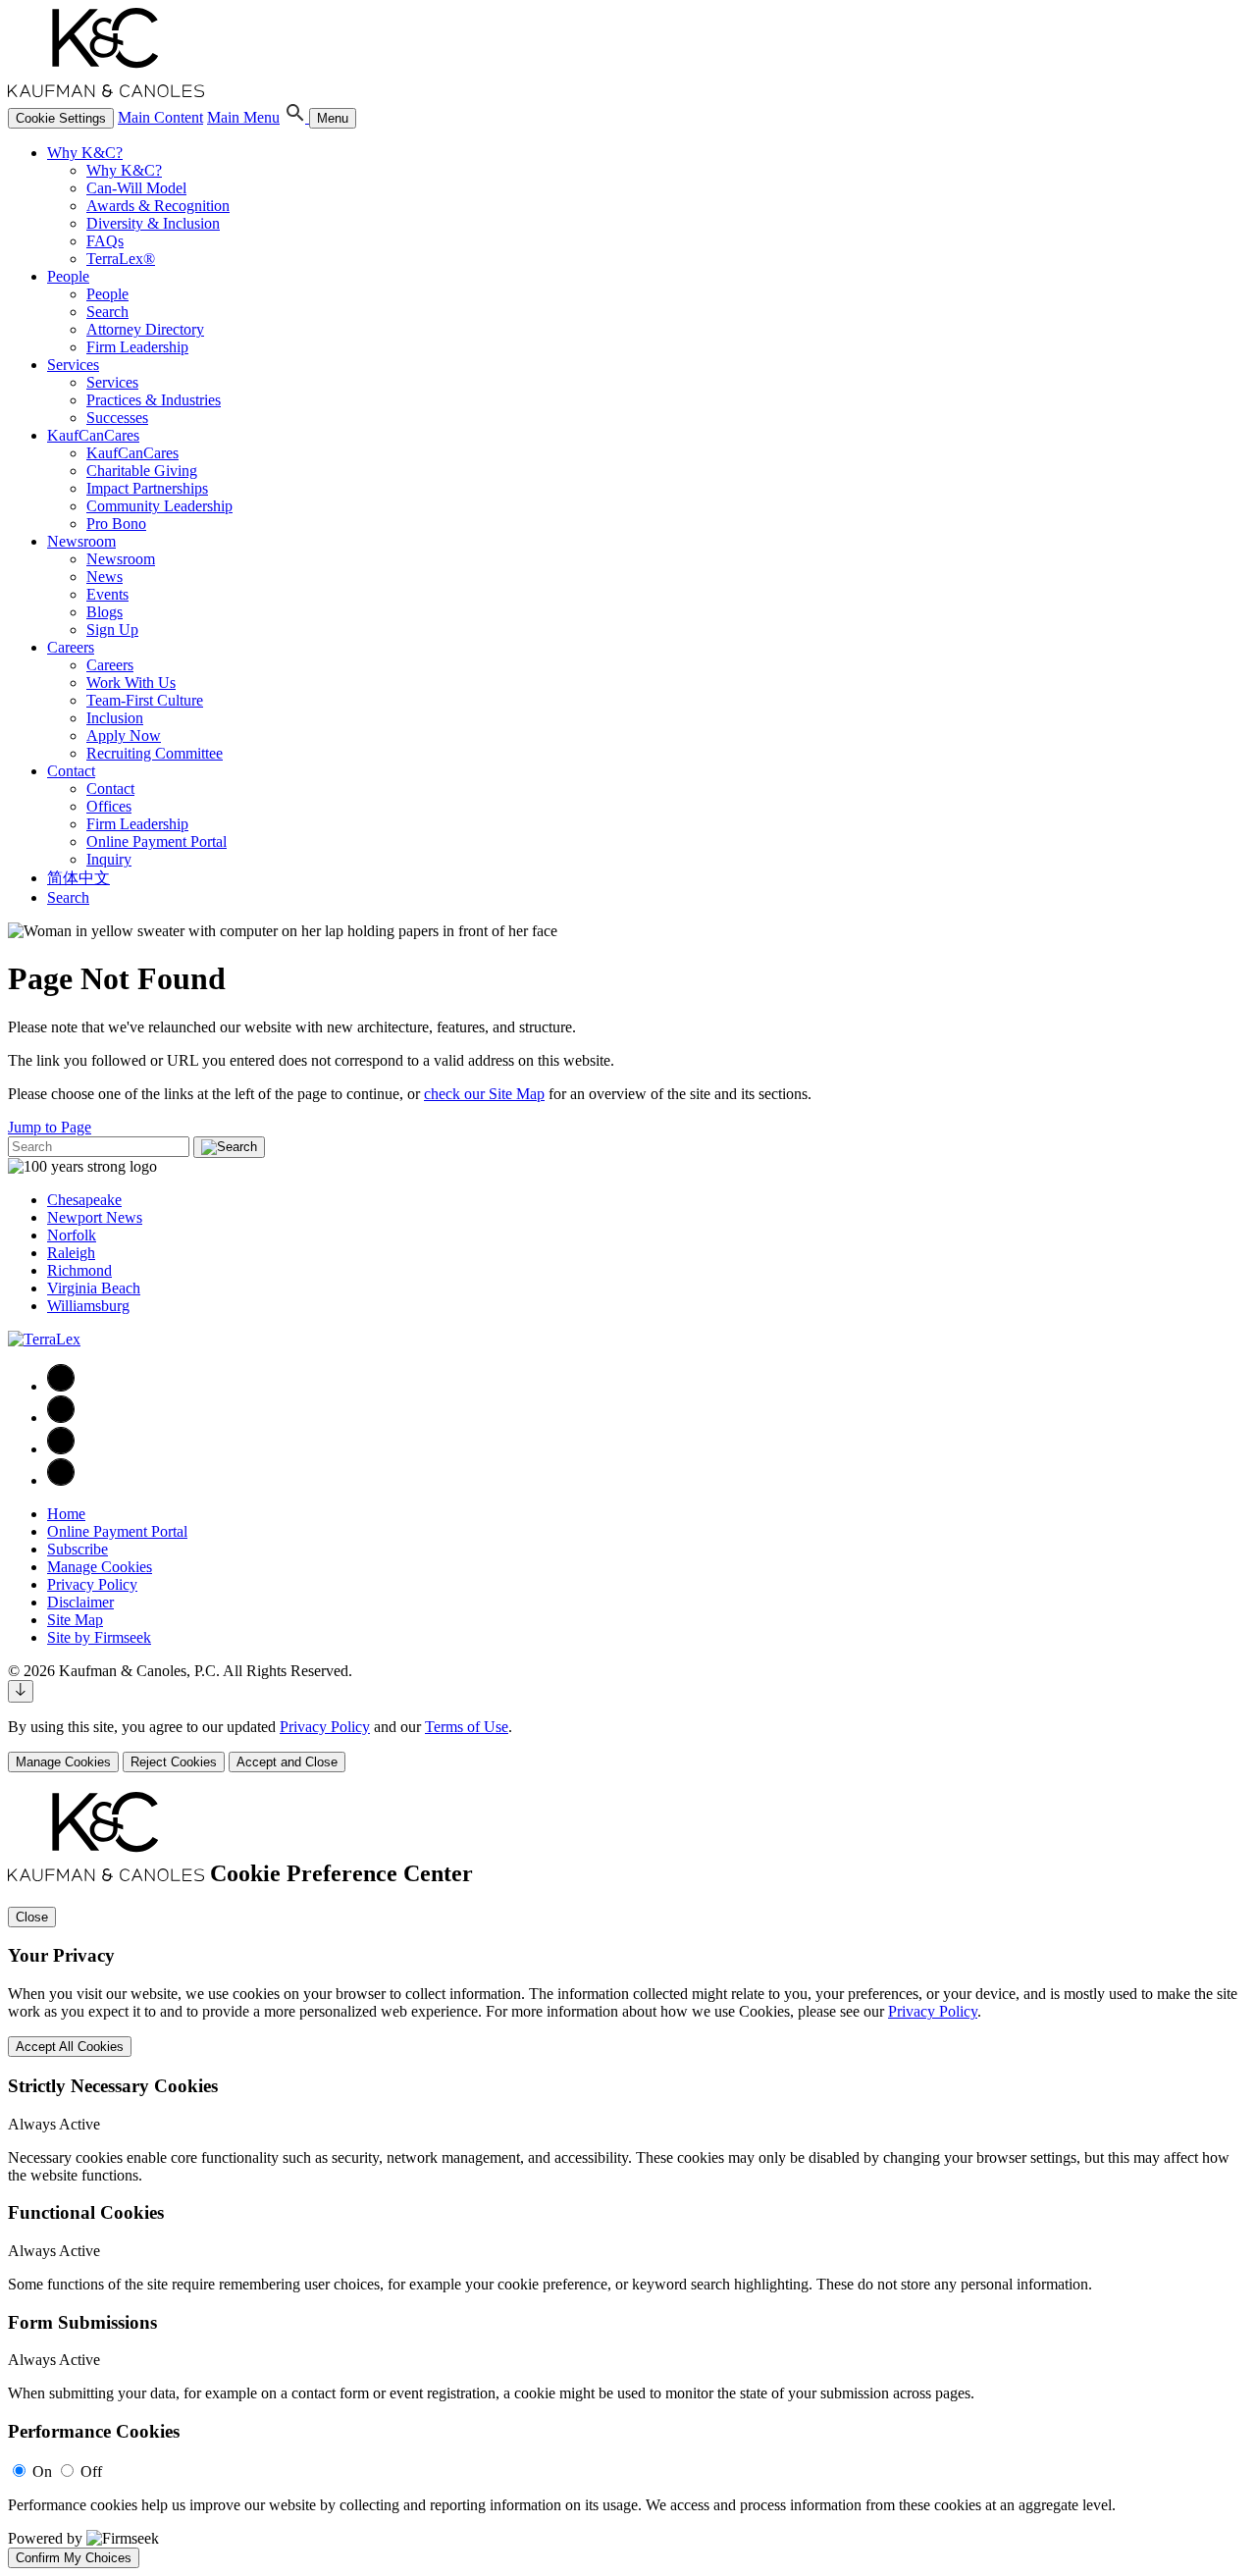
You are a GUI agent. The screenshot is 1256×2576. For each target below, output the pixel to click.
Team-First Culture (145, 700)
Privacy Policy (92, 1584)
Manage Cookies (100, 1567)
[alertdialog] (628, 2180)
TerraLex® (121, 259)
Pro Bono (116, 524)
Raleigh (71, 1253)
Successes (117, 418)
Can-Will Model (136, 188)
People (68, 276)
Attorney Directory (145, 329)
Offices (109, 806)
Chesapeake (84, 1200)
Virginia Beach (94, 1288)
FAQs (105, 241)
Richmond (79, 1270)
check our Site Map (484, 1094)
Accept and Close (287, 1762)
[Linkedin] (61, 1418)
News (105, 577)
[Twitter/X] (61, 1449)
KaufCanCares (93, 435)
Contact (71, 771)
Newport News (95, 1217)
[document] (628, 2180)
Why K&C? (85, 153)
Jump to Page (50, 1127)
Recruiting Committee (155, 753)
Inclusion (115, 718)
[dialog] (628, 1745)
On (42, 2471)
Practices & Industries (154, 400)
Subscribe (78, 1549)
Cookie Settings (61, 118)
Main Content (160, 117)
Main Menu (243, 117)
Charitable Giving (142, 471)
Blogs (105, 612)
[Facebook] (61, 1386)
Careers (71, 647)
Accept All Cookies (70, 2047)
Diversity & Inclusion (153, 223)
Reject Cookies (174, 1762)
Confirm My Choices (74, 2558)
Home (66, 1514)
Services (73, 365)
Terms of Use (467, 1727)
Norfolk (72, 1235)
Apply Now (124, 736)
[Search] (296, 117)
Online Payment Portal (157, 841)
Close (32, 1917)
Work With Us (131, 683)
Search (107, 312)
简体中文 (78, 878)
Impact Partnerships (147, 488)
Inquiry (109, 859)
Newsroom (81, 541)
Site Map (75, 1620)
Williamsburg (88, 1306)
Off (91, 2471)
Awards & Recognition (158, 206)
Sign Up (112, 630)
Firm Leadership (137, 347)
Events (107, 594)
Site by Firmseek (99, 1637)
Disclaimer (80, 1602)
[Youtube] (61, 1480)
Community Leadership (159, 506)
